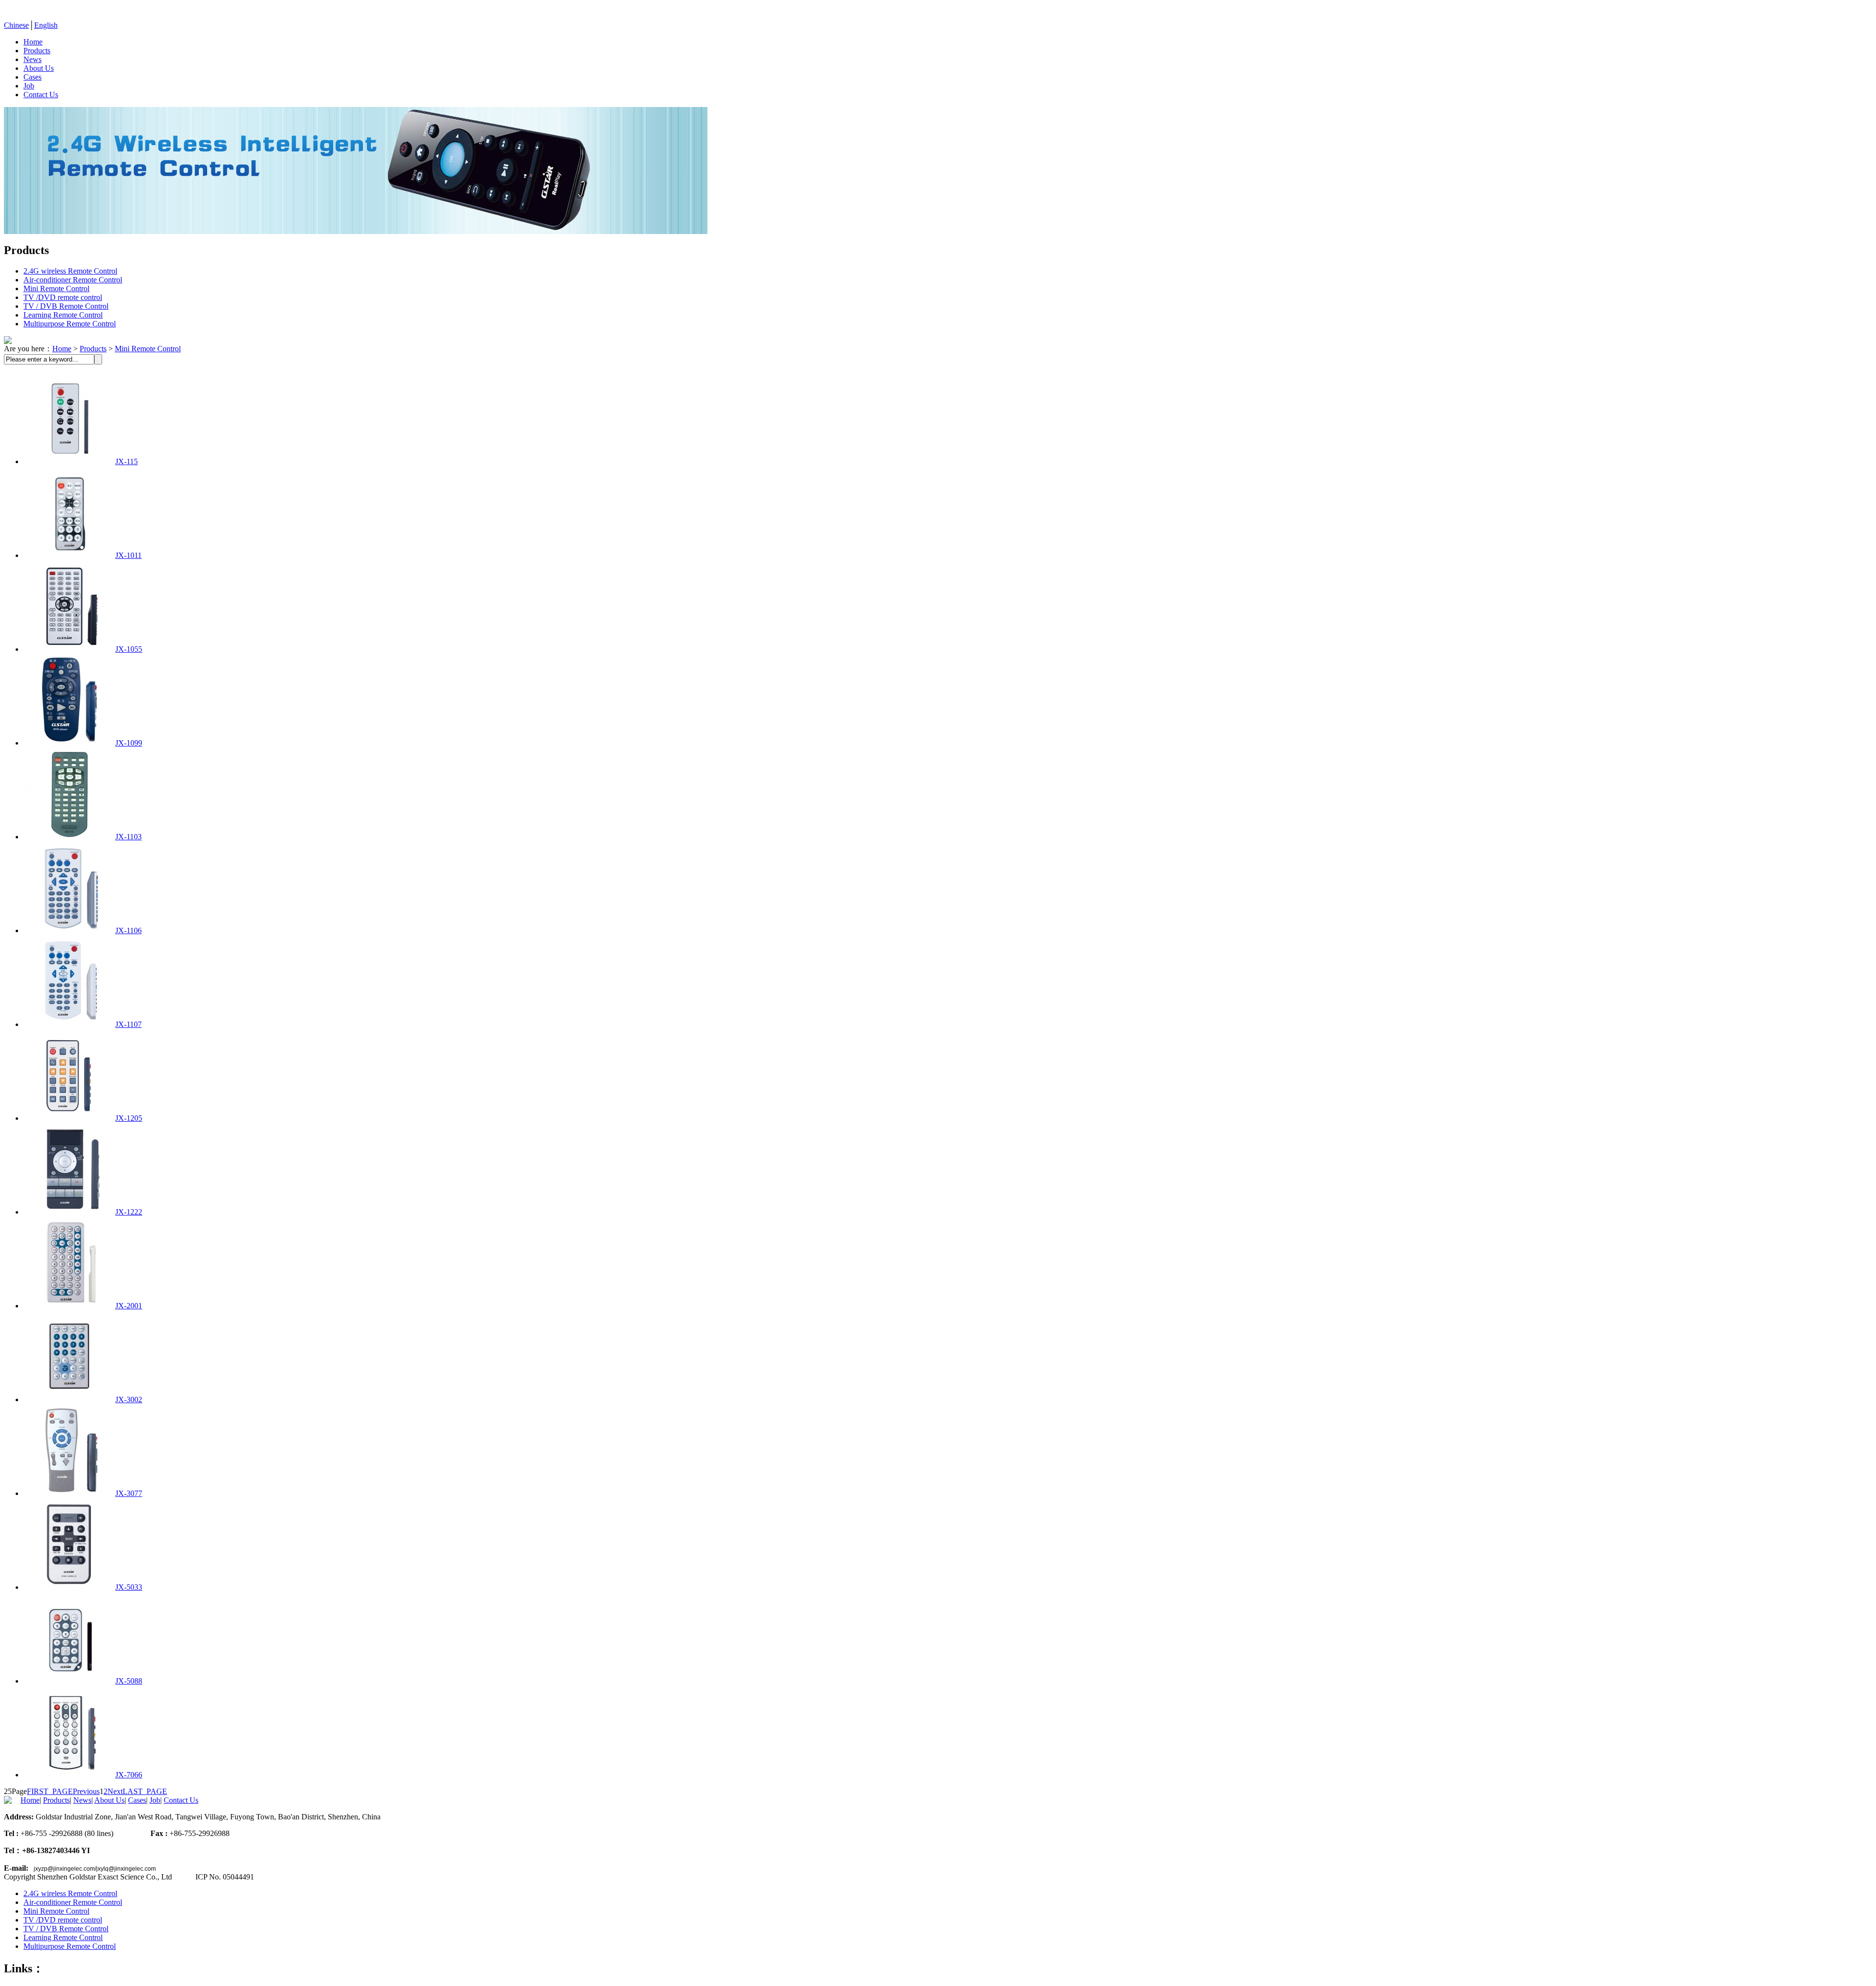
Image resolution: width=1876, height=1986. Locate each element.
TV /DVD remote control (63, 297)
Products (37, 51)
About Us (39, 68)
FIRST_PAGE (50, 1791)
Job (29, 86)
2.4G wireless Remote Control (70, 271)
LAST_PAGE (145, 1791)
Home (33, 42)
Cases (32, 77)
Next (115, 1791)
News (32, 59)
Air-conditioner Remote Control (73, 280)
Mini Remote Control (56, 288)
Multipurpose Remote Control (70, 324)
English (46, 25)
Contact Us (41, 95)
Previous (86, 1791)
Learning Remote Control (63, 315)
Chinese (16, 25)
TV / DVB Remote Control (66, 306)
